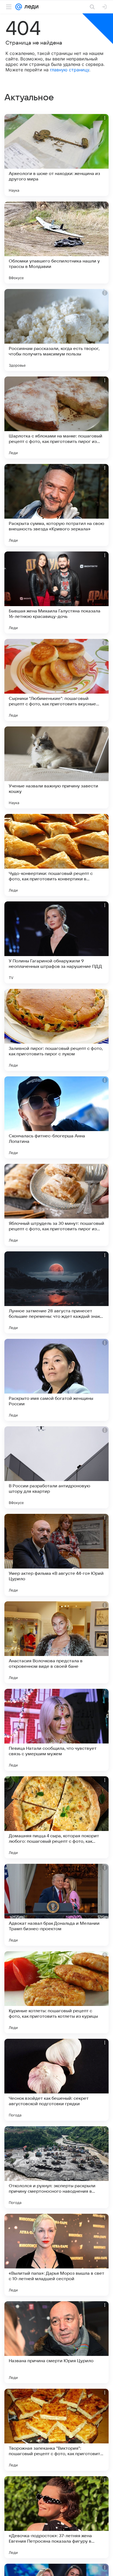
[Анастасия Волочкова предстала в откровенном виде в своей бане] (56, 1642)
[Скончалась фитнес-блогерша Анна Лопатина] (56, 1117)
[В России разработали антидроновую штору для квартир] (56, 1467)
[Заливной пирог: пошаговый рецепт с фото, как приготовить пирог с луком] (56, 1030)
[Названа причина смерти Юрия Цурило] (56, 2342)
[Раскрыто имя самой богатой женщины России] (56, 1380)
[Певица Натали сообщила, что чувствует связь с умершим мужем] (56, 1730)
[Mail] (19, 7)
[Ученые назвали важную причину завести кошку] (56, 767)
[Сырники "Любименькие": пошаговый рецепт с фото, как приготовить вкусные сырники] (56, 680)
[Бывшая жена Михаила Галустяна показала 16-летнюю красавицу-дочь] (56, 592)
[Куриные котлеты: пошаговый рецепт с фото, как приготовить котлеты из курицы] (56, 1992)
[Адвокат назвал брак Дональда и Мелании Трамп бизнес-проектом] (56, 1905)
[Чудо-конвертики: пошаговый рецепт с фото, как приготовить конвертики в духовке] (56, 855)
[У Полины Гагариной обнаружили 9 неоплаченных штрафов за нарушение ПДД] (56, 942)
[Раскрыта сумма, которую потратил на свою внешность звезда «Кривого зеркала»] (56, 505)
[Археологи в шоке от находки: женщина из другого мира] (56, 155)
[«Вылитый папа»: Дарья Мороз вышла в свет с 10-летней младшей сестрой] (56, 2255)
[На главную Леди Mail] (30, 7)
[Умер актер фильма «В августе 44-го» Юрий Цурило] (56, 1555)
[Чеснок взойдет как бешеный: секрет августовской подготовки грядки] (56, 2080)
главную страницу (70, 70)
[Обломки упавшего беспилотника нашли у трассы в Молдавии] (56, 243)
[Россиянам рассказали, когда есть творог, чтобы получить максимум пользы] (56, 330)
